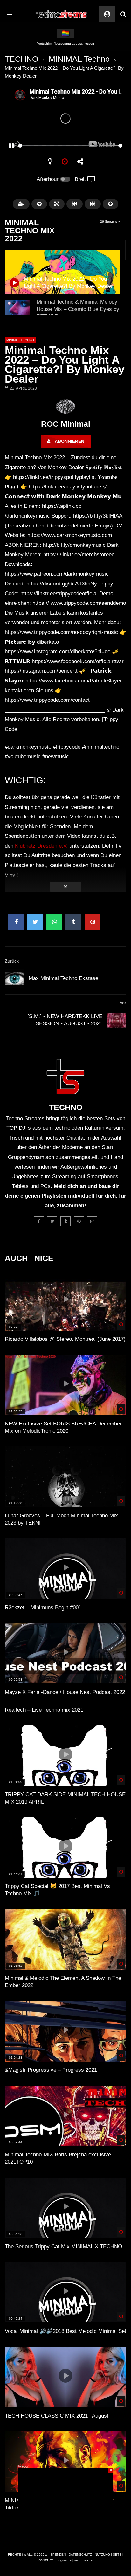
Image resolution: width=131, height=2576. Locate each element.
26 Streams (109, 221)
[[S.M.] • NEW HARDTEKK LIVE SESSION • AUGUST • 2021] (117, 1020)
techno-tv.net (84, 2560)
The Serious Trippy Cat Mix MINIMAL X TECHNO (63, 2247)
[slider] (58, 146)
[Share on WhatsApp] (54, 922)
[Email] (92, 1221)
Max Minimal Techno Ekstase (63, 978)
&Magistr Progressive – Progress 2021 (51, 2070)
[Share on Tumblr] (73, 922)
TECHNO (21, 59)
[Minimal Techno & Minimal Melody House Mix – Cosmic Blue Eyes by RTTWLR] (17, 313)
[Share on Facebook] (16, 922)
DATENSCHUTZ (80, 2555)
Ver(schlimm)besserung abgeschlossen (66, 44)
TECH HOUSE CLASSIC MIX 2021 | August (57, 2416)
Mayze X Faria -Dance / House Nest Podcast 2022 (65, 1692)
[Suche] (123, 14)
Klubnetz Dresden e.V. (41, 846)
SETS (117, 2555)
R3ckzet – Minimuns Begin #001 (43, 1608)
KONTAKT (45, 2560)
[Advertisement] (65, 2508)
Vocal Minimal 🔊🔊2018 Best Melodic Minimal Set (65, 2331)
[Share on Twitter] (35, 922)
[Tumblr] (65, 1221)
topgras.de (64, 2560)
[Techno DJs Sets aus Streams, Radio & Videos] (62, 14)
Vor (123, 1003)
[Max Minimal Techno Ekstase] (14, 978)
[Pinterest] (79, 1221)
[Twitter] (52, 1221)
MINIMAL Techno (79, 59)
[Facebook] (39, 1221)
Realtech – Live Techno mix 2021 (44, 1710)
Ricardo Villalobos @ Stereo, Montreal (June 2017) (65, 1339)
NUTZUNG (102, 2555)
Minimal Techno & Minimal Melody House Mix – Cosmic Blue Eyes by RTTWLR (78, 309)
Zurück (12, 961)
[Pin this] (93, 922)
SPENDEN (58, 2555)
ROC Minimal (66, 424)
